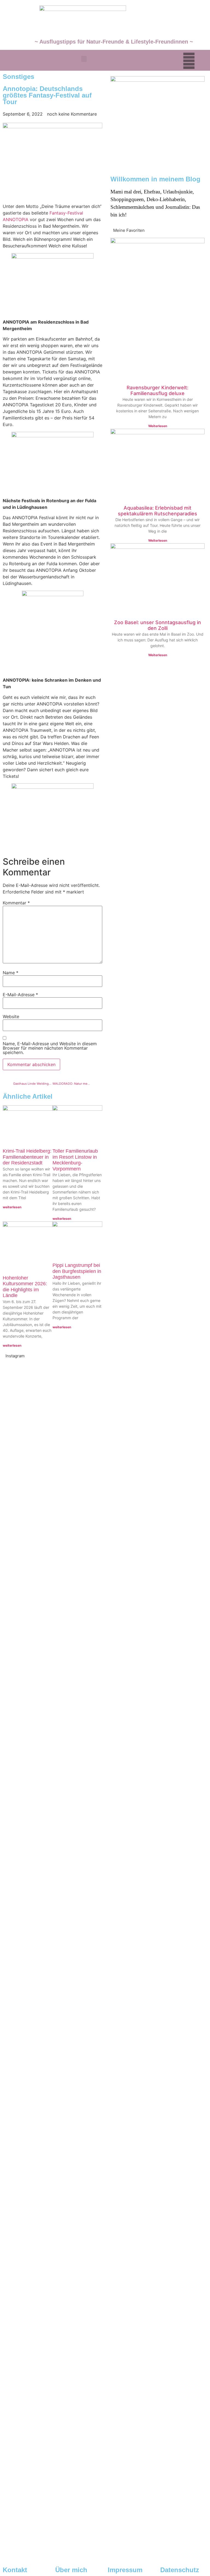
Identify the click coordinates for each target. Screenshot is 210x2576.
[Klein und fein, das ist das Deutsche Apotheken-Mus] (157, 2042)
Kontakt (15, 2570)
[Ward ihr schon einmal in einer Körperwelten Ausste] (52, 2248)
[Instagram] (189, 61)
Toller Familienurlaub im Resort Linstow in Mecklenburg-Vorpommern (75, 1160)
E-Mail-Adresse (20, 995)
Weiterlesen (158, 426)
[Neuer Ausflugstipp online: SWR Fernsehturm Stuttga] (52, 1511)
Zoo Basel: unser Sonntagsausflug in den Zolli (157, 625)
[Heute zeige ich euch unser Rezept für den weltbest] (157, 2451)
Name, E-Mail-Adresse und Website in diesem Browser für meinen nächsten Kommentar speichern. (50, 1048)
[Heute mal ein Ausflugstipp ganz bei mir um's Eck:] (52, 2451)
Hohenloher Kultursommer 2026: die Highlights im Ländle (25, 1287)
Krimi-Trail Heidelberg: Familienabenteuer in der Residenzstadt (27, 1157)
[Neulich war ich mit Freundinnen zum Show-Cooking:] (157, 1531)
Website (11, 1016)
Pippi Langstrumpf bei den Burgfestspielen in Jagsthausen (77, 1271)
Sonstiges (18, 77)
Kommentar (16, 903)
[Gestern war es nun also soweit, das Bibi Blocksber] (157, 1819)
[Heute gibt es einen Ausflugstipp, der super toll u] (157, 2248)
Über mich (71, 2570)
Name (11, 973)
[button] (84, 59)
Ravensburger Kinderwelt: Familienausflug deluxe (157, 391)
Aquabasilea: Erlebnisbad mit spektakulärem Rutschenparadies (157, 511)
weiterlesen (12, 1207)
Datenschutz (180, 2570)
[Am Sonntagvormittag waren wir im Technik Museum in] (52, 1790)
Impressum (125, 2570)
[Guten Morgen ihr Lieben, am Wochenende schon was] (52, 2045)
